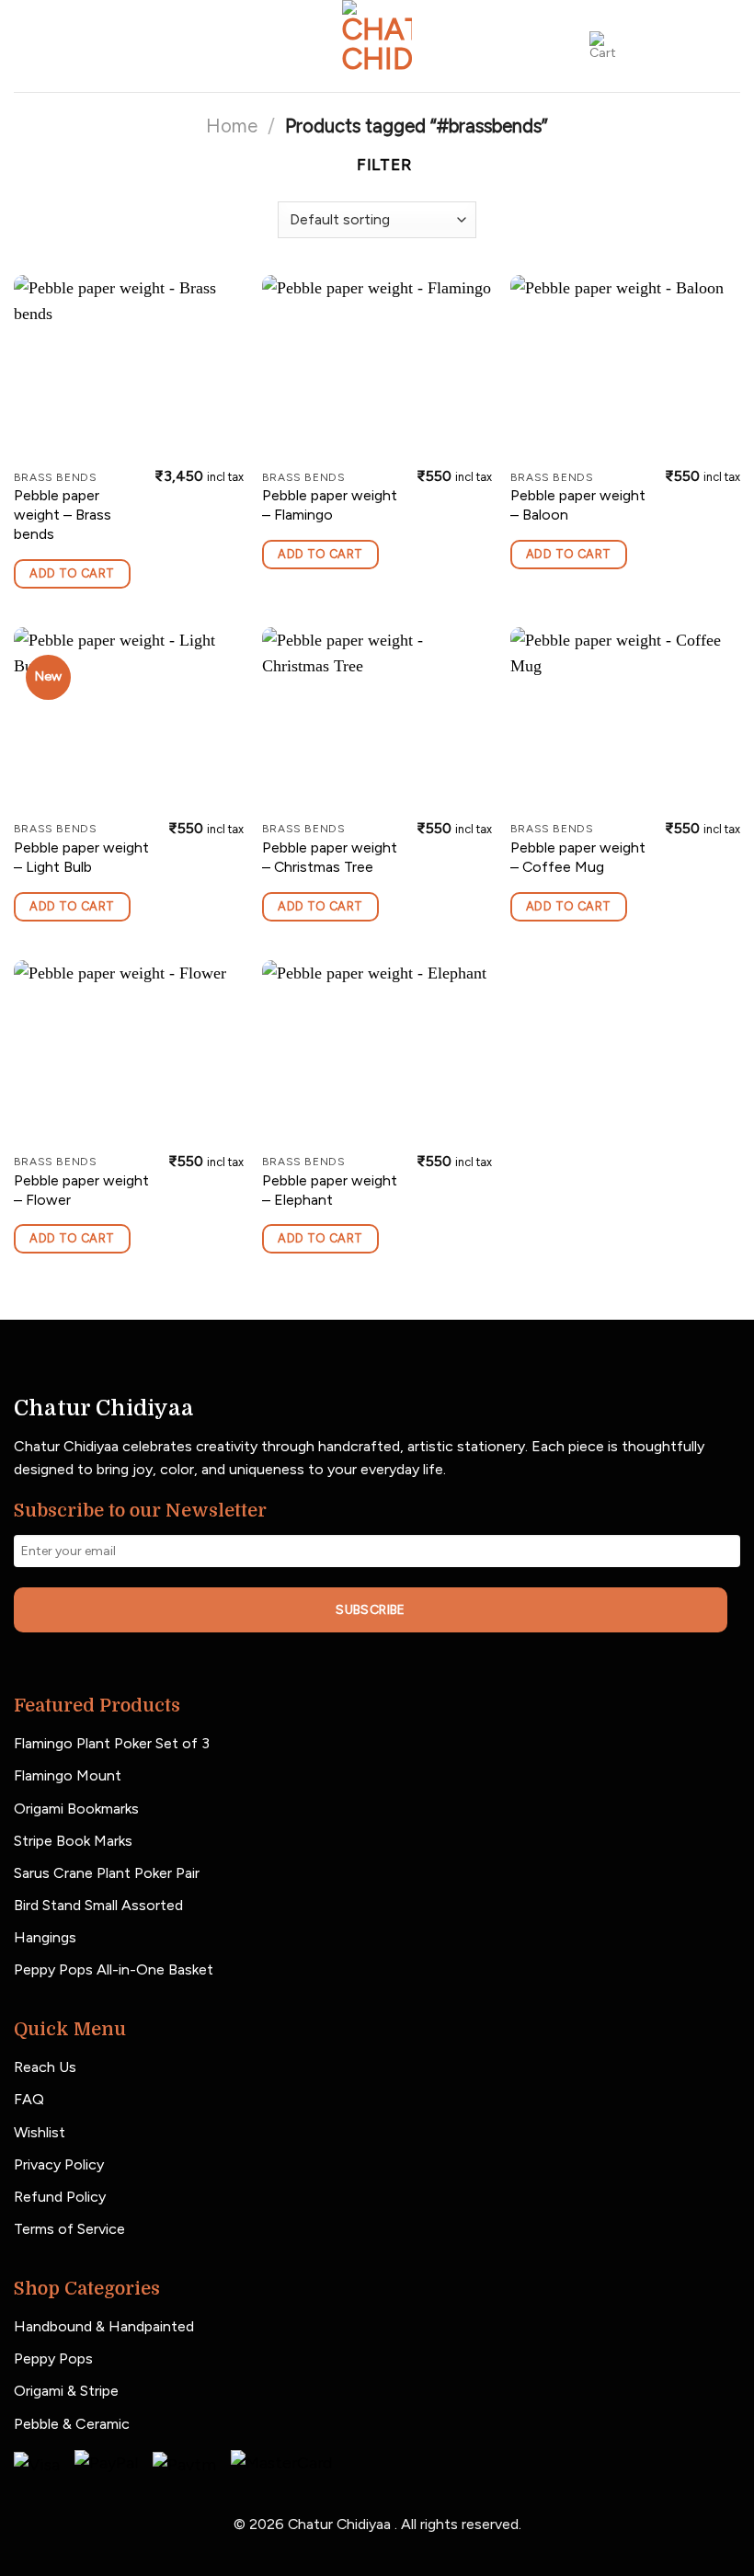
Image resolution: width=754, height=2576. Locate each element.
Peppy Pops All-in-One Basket (114, 1969)
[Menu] (150, 46)
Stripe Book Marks (73, 1841)
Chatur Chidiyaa (341, 2524)
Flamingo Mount (68, 1775)
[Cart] (604, 46)
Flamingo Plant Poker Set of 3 (112, 1743)
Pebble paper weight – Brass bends (63, 515)
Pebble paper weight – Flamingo (330, 505)
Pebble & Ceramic (72, 2424)
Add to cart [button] (72, 573)
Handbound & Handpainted (104, 2326)
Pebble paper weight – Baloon (578, 505)
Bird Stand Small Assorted (98, 1905)
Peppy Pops (53, 2358)
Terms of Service (69, 2229)
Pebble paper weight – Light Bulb (81, 857)
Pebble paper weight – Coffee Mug (578, 857)
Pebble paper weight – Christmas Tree (330, 857)
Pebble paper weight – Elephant (330, 1190)
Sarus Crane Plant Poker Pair (107, 1873)
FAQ (29, 2099)
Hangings (45, 1937)
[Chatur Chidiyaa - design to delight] (377, 46)
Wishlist (40, 2132)
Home (232, 126)
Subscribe (371, 1610)
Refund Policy (60, 2197)
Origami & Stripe (66, 2391)
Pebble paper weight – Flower (81, 1190)
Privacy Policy (59, 2164)
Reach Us (45, 2067)
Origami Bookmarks (76, 1809)
